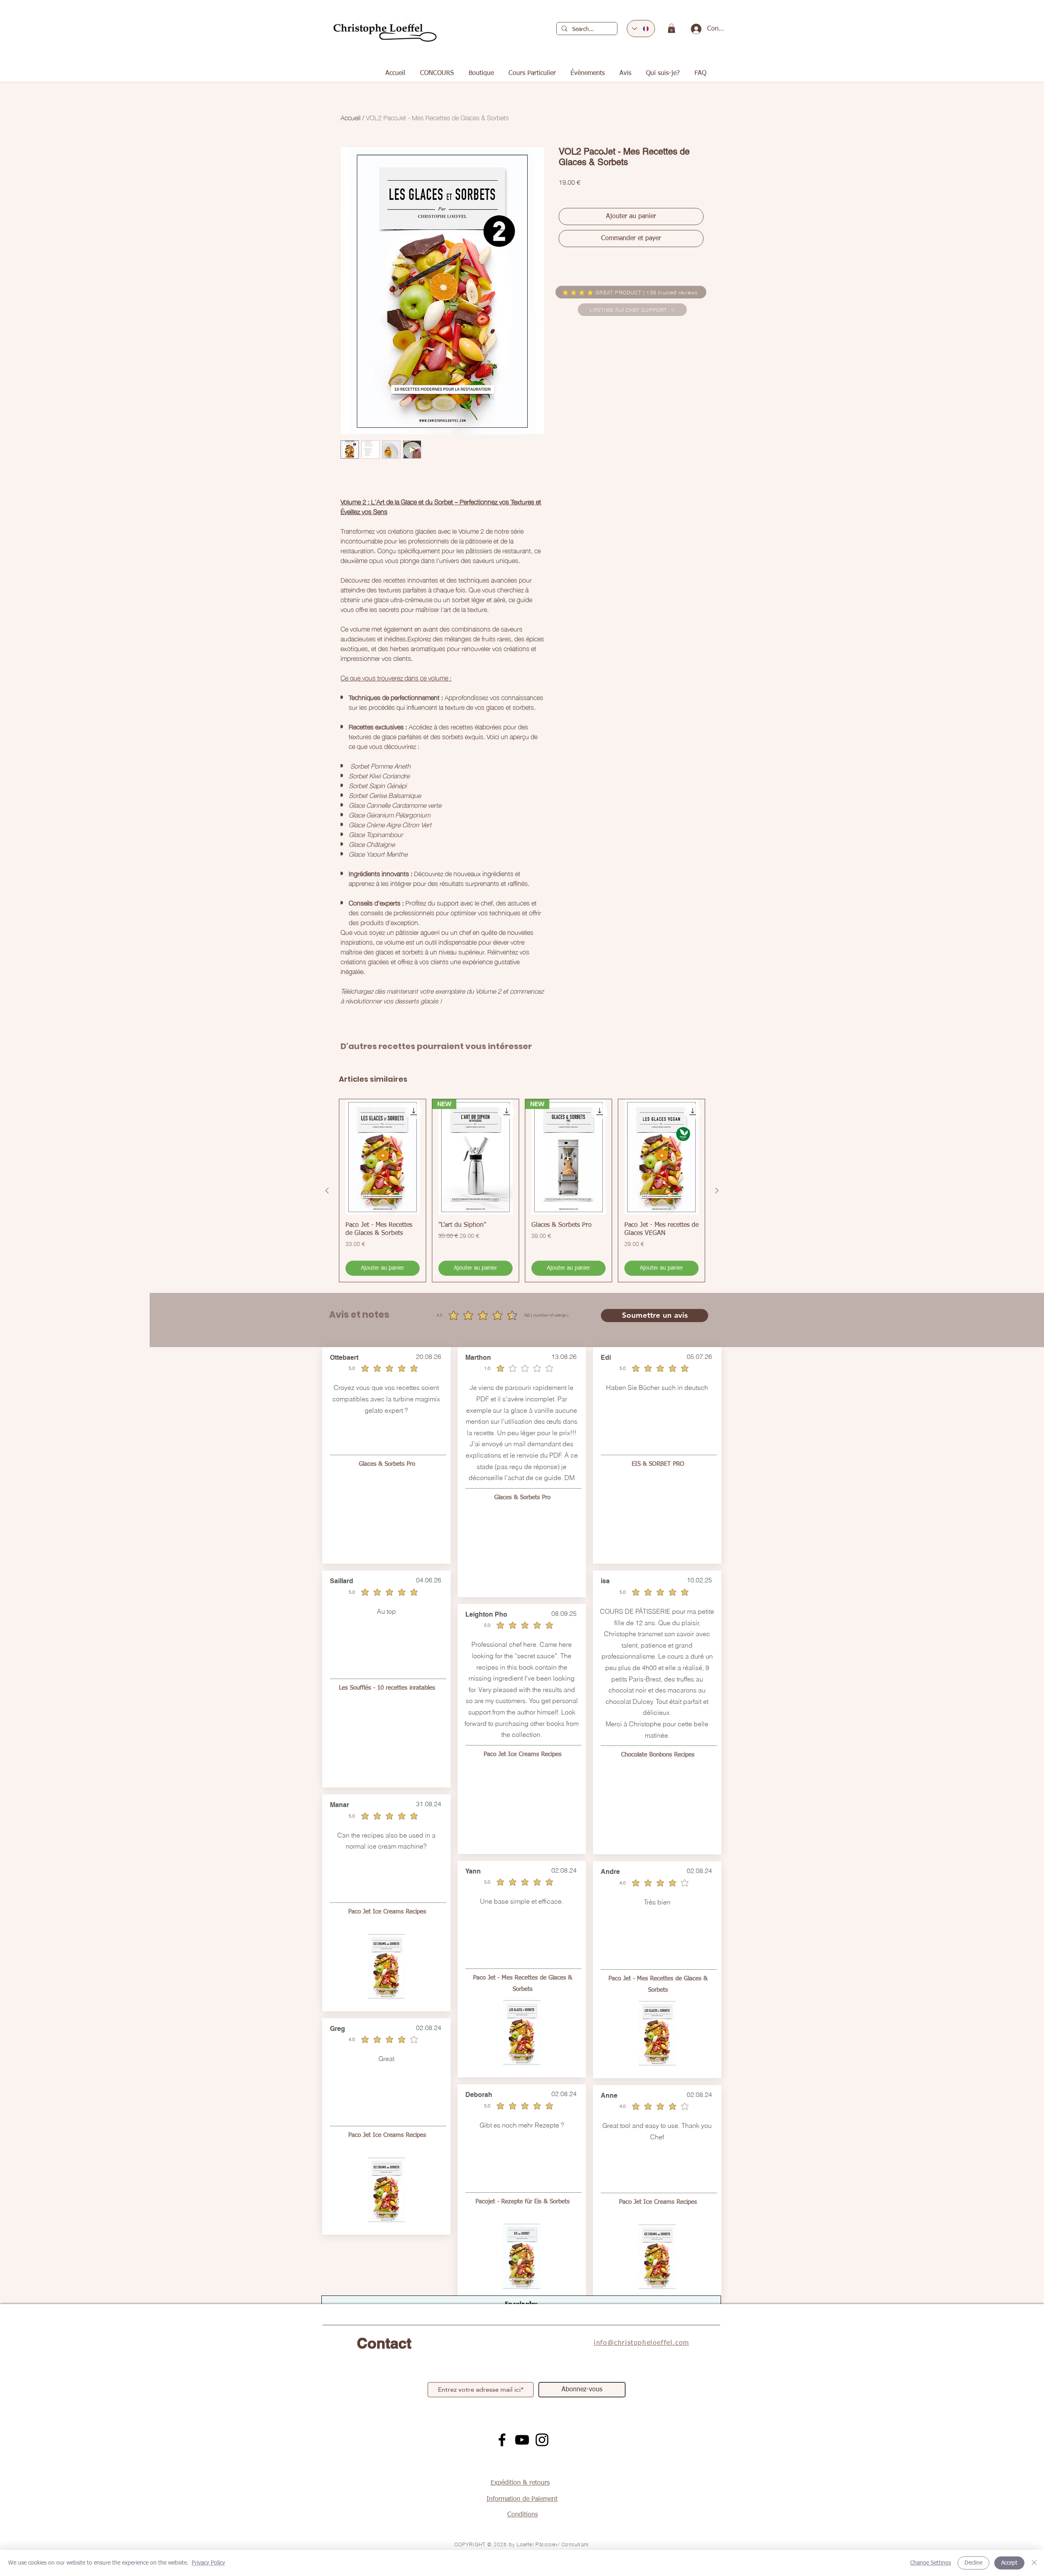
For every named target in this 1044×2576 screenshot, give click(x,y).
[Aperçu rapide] (383, 1157)
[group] (522, 1191)
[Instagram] (542, 2440)
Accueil (351, 117)
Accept (1009, 2563)
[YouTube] (522, 2440)
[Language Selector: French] (641, 29)
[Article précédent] (327, 1191)
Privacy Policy (208, 2563)
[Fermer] (1034, 2563)
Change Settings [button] (931, 2563)
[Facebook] (502, 2440)
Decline (973, 2563)
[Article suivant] (717, 1191)
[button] (671, 28)
